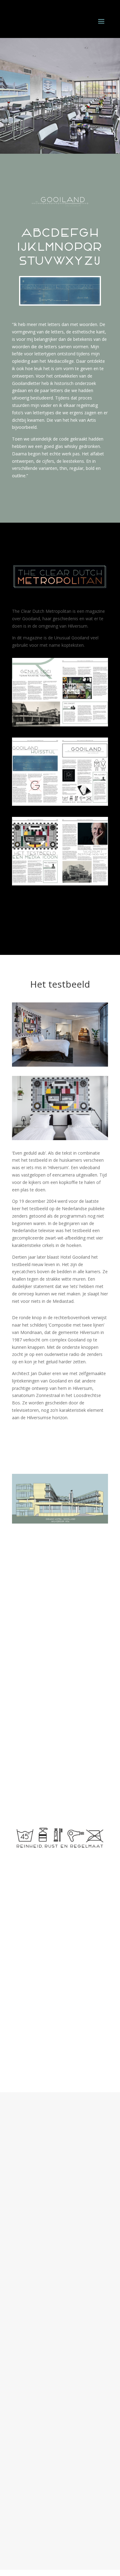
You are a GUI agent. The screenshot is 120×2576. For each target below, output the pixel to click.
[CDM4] (60, 884)
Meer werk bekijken (60, 2528)
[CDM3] (60, 804)
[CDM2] (60, 725)
